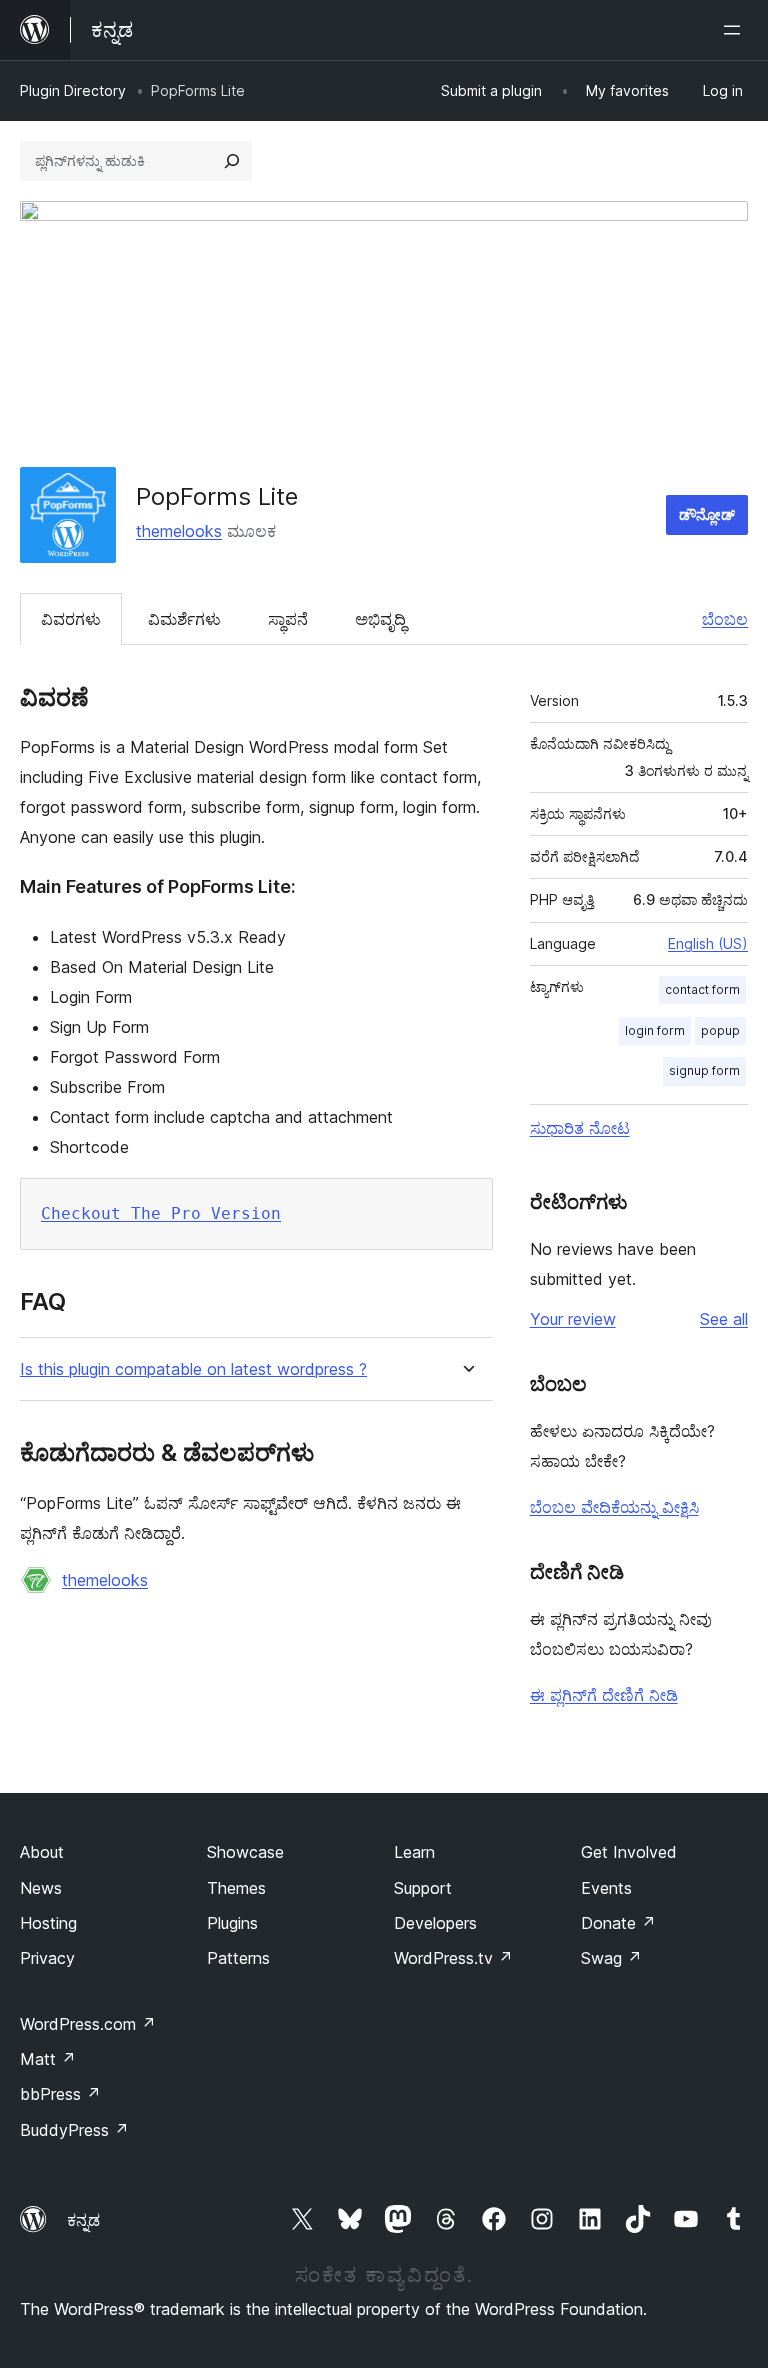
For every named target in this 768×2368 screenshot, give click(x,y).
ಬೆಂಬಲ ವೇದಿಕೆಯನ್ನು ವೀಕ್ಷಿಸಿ (614, 1507)
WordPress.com (88, 2024)
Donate (618, 1923)
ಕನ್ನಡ (83, 2220)
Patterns (238, 1958)
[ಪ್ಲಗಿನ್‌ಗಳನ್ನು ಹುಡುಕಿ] (232, 161)
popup (720, 1030)
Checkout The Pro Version (161, 1213)
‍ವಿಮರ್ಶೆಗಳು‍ (184, 619)
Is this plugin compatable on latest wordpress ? (193, 1369)
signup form (704, 1070)
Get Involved (629, 1852)
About (42, 1852)
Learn (414, 1852)
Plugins (232, 1923)
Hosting (48, 1923)
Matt (48, 2059)
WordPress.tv (453, 1958)
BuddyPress (74, 2130)
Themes (236, 1888)
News (41, 1888)
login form (655, 1030)
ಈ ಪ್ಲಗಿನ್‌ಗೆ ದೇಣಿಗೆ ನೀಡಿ (604, 1695)
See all (724, 1319)
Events (606, 1888)
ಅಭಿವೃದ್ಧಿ (380, 619)
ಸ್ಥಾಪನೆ (288, 619)
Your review (573, 1319)
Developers (435, 1923)
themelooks (179, 531)
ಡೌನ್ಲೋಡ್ (707, 514)
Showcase (245, 1852)
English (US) (708, 943)
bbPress (60, 2094)
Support (423, 1888)
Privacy (47, 1958)
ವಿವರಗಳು (71, 619)
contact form (702, 989)
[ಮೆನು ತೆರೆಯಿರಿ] (736, 30)
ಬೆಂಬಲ (725, 619)
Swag (611, 1958)
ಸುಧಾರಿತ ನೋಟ (580, 1128)
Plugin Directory (73, 90)
